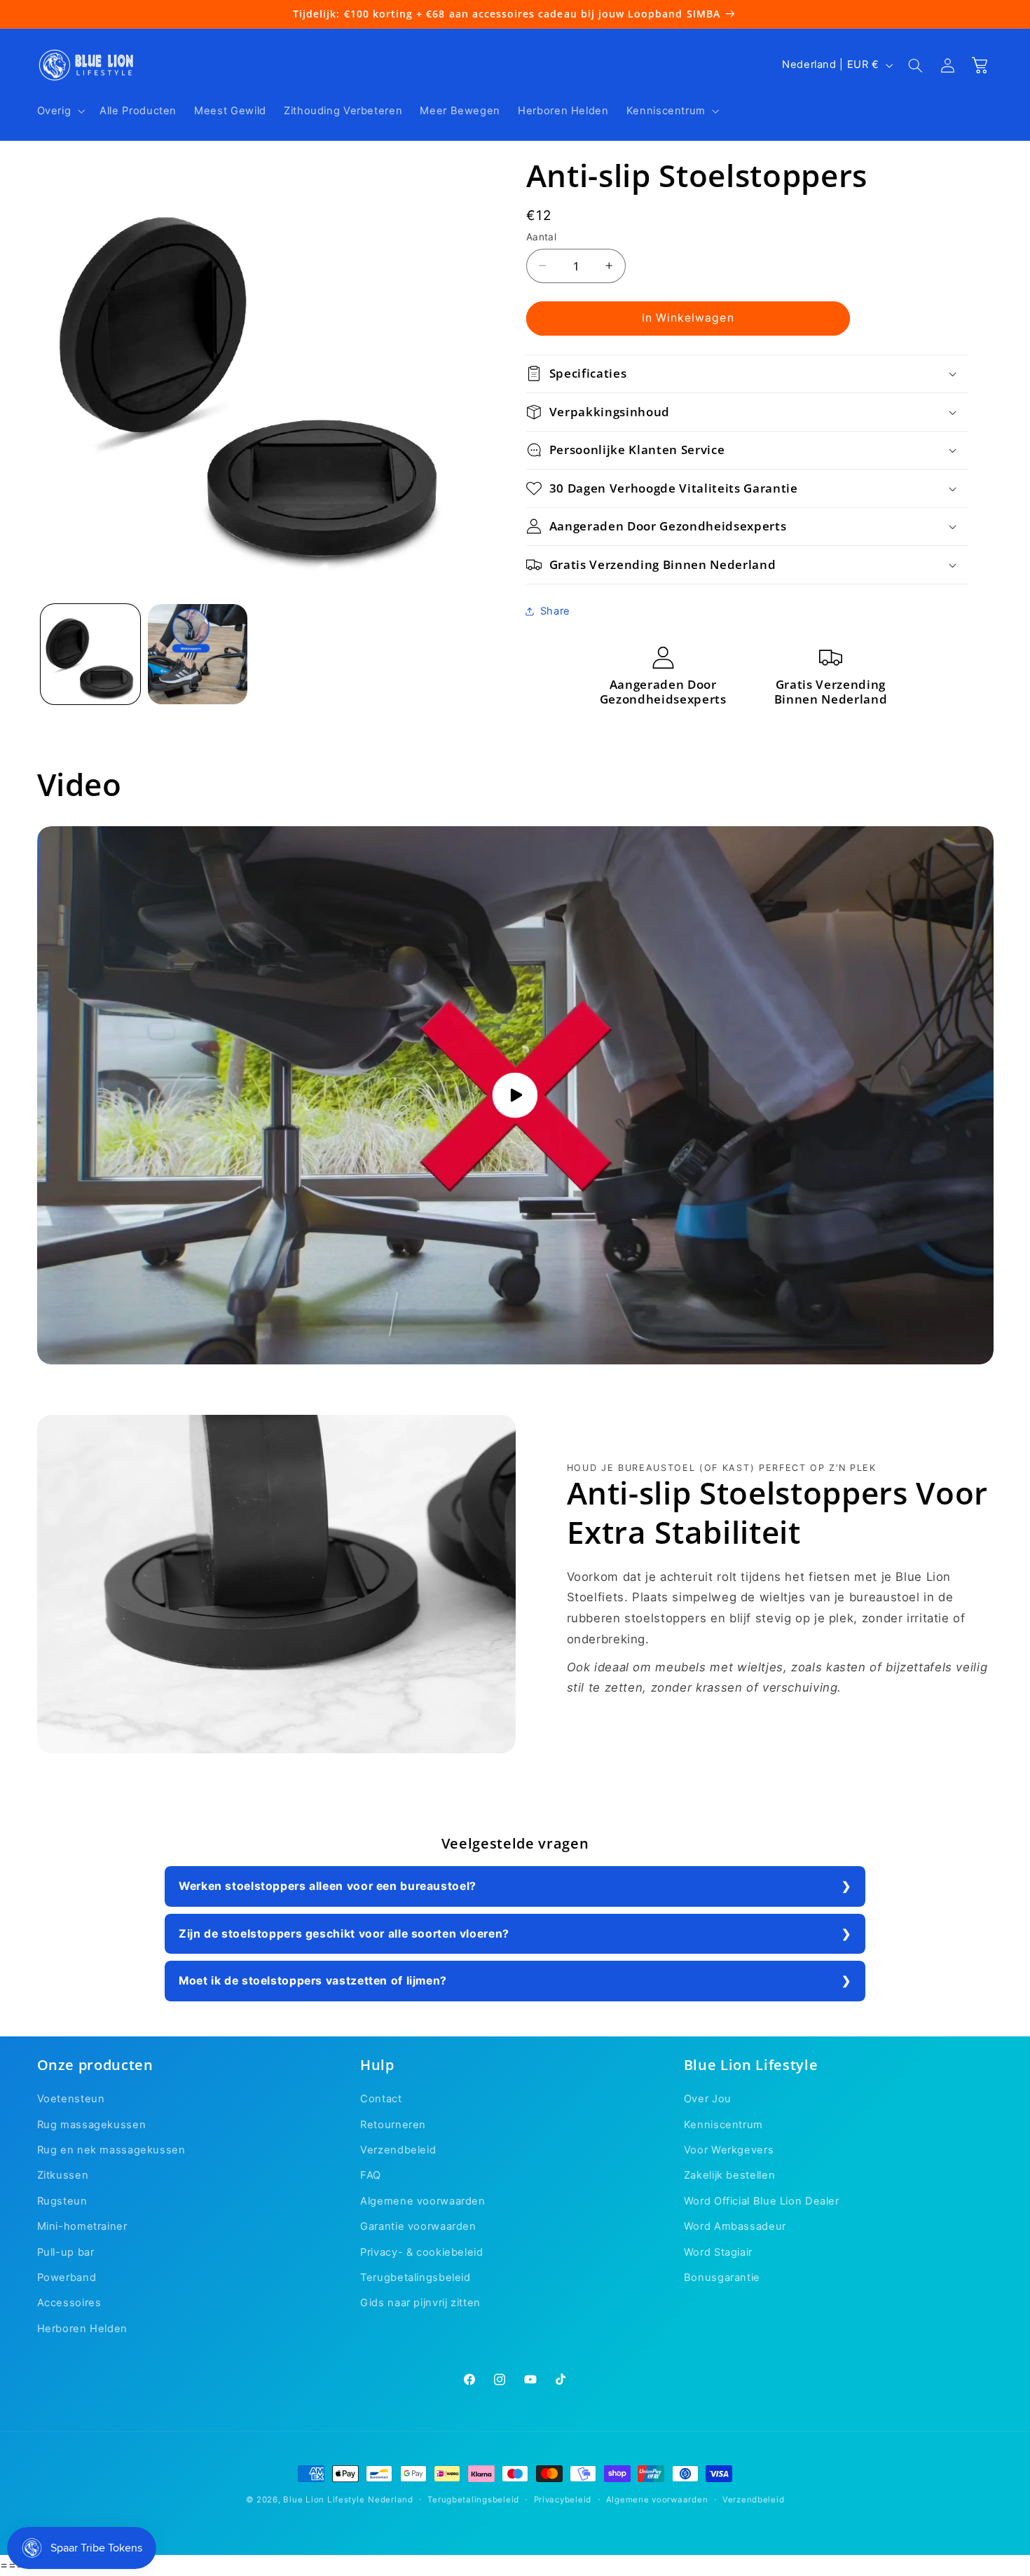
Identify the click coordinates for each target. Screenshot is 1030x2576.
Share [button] (555, 611)
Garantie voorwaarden (418, 2227)
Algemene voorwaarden (423, 2201)
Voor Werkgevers (729, 2150)
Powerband (67, 2277)
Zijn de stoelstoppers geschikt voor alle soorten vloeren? (344, 1934)
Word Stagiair (718, 2252)
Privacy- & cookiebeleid (422, 2252)
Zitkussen (63, 2176)
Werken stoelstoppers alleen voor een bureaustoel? (328, 1886)
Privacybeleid (563, 2500)
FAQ (371, 2176)
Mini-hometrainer (82, 2227)
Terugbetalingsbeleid (416, 2277)
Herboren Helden (82, 2329)
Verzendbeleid (398, 2150)
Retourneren (393, 2125)
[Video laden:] (515, 1095)
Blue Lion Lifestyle (324, 2500)
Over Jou (708, 2099)
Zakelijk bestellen (729, 2176)
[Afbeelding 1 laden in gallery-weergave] (91, 654)
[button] (60, 111)
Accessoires (69, 2303)
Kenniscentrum (723, 2125)
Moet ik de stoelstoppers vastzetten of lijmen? (313, 1981)
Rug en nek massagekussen (111, 2150)
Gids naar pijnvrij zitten (420, 2303)
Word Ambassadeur (735, 2227)
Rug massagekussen (92, 2125)
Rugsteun (62, 2201)
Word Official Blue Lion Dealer (762, 2201)
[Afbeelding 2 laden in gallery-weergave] (198, 654)
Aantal (542, 237)
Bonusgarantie (722, 2277)
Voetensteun (71, 2099)
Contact (381, 2099)
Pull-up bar (66, 2252)
